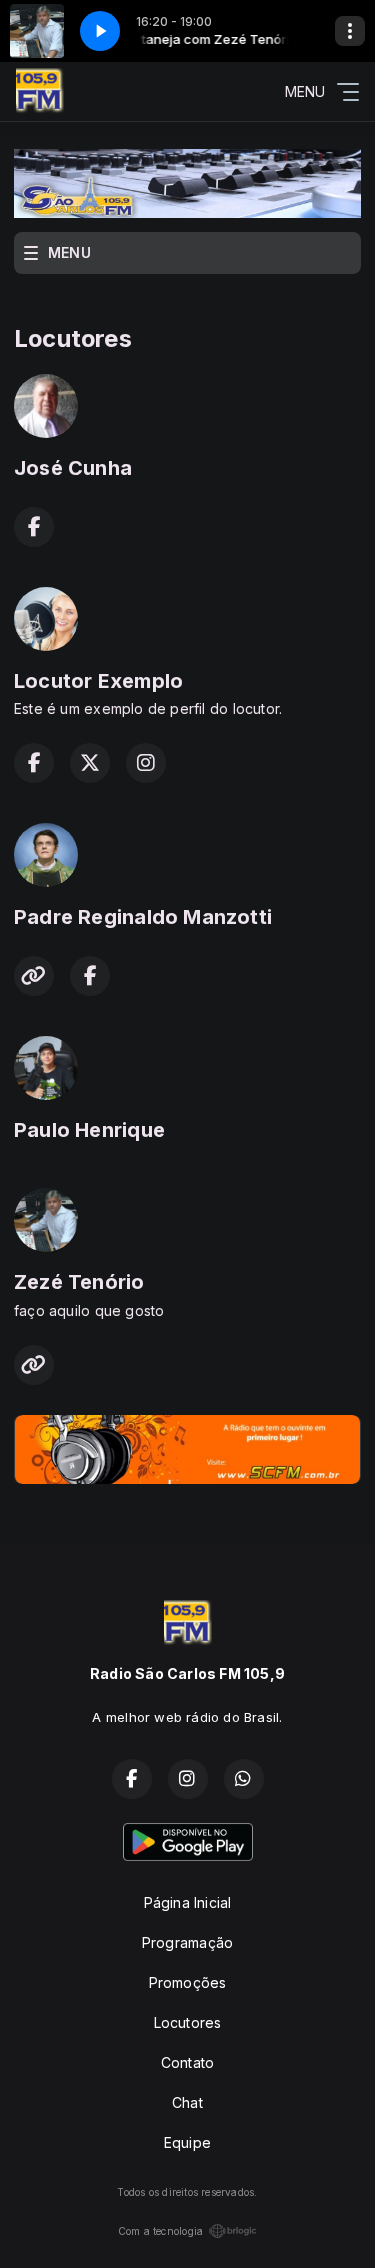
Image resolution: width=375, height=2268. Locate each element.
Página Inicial (188, 1902)
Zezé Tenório (79, 1282)
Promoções (188, 1982)
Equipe (187, 2142)
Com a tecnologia (160, 2231)
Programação (187, 1942)
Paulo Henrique (89, 1130)
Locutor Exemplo (98, 681)
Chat (187, 2102)
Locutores (188, 2022)
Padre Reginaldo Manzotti (143, 917)
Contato (187, 2062)
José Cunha (73, 468)
